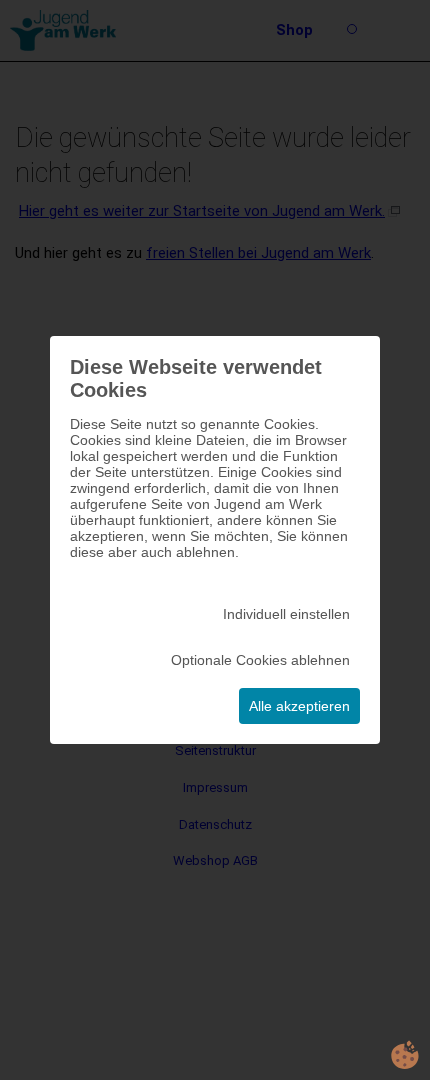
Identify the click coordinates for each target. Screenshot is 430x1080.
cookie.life (405, 1055)
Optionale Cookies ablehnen (260, 660)
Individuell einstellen (286, 614)
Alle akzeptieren (299, 706)
